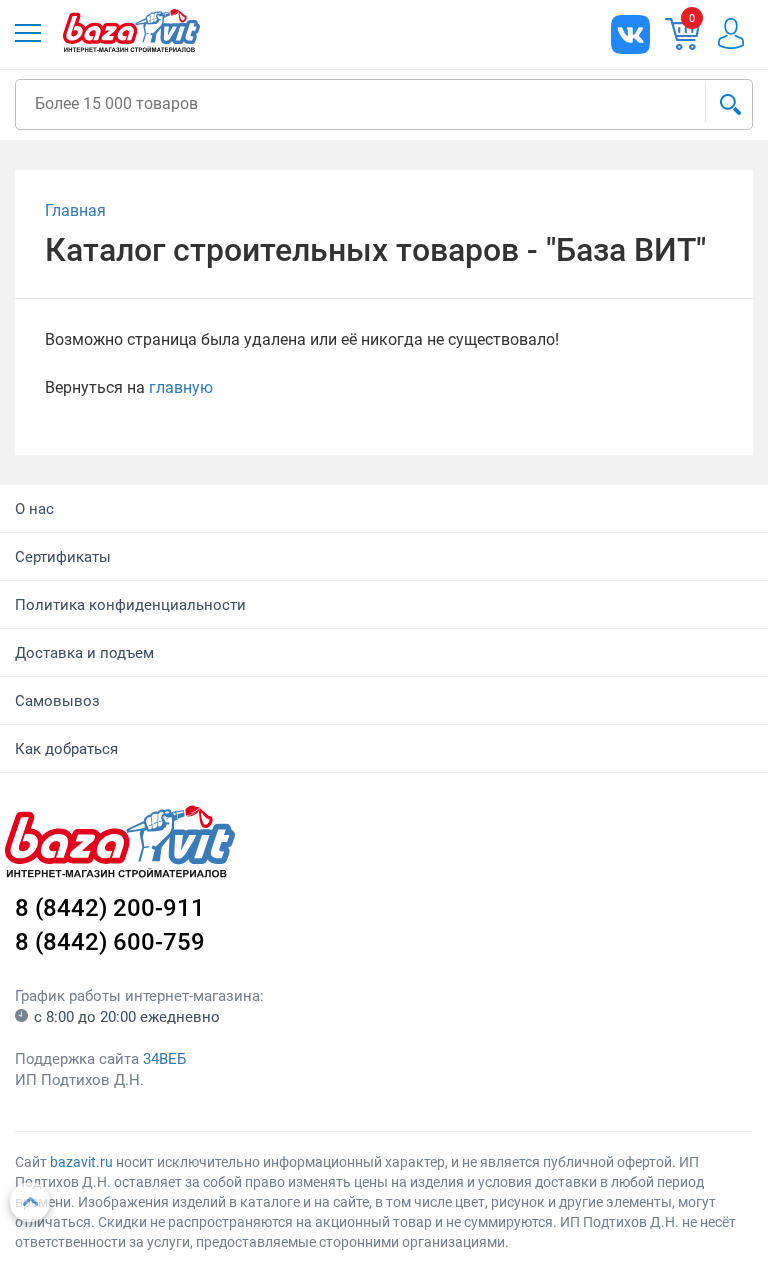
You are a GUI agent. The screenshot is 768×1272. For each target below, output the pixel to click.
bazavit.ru (81, 1162)
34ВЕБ (164, 1059)
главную (181, 387)
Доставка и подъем (84, 653)
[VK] (630, 34)
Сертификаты (63, 557)
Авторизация (731, 33)
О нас (34, 509)
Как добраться (66, 749)
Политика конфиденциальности (130, 605)
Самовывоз (57, 701)
